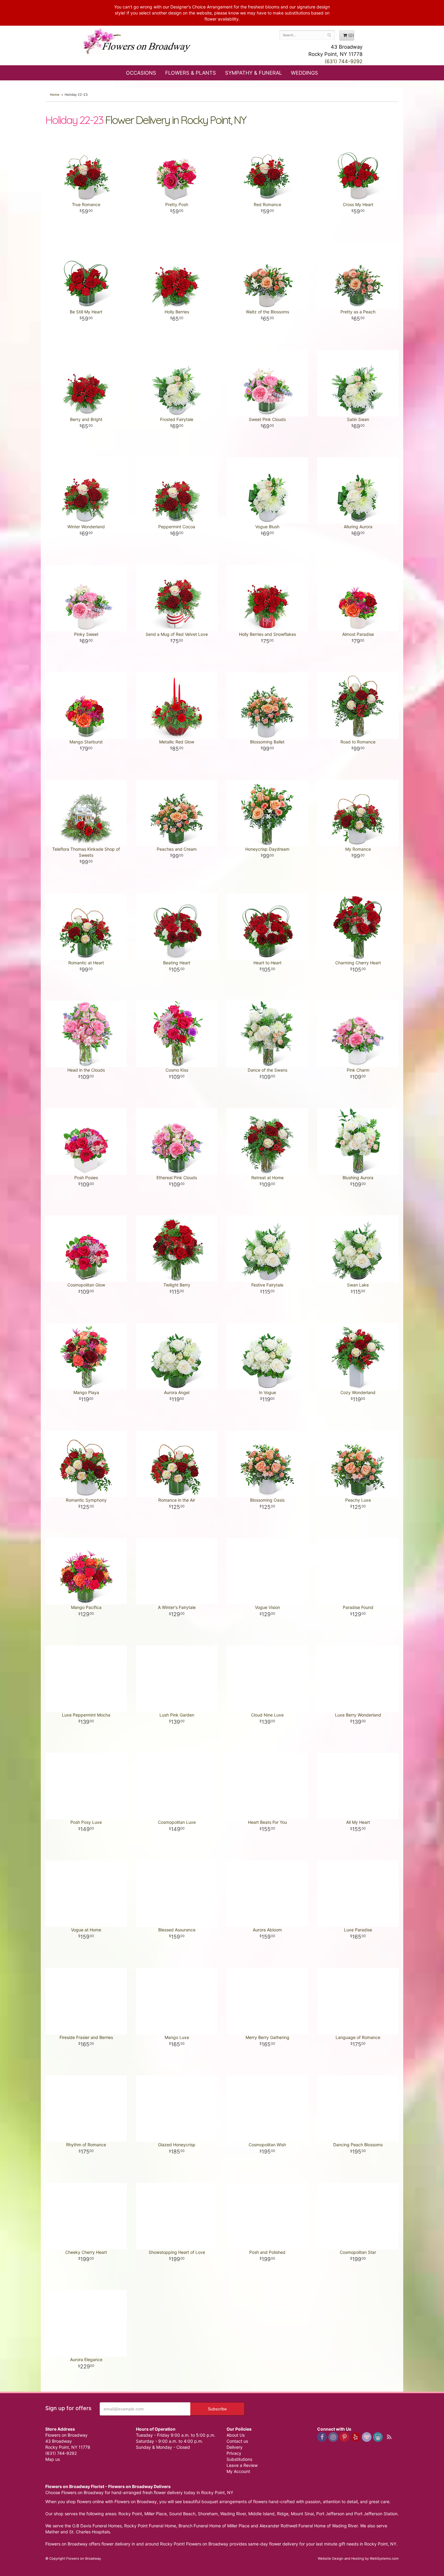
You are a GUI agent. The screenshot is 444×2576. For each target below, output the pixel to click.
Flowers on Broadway (137, 43)
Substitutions (239, 2459)
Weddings (304, 73)
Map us (53, 2459)
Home (55, 95)
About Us (236, 2435)
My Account (238, 2471)
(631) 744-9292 (344, 61)
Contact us (237, 2441)
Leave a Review (242, 2465)
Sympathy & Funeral (253, 73)
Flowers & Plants (191, 73)
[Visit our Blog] (389, 2437)
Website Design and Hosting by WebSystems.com (358, 2558)
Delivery (235, 2447)
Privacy (234, 2453)
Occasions (141, 73)
